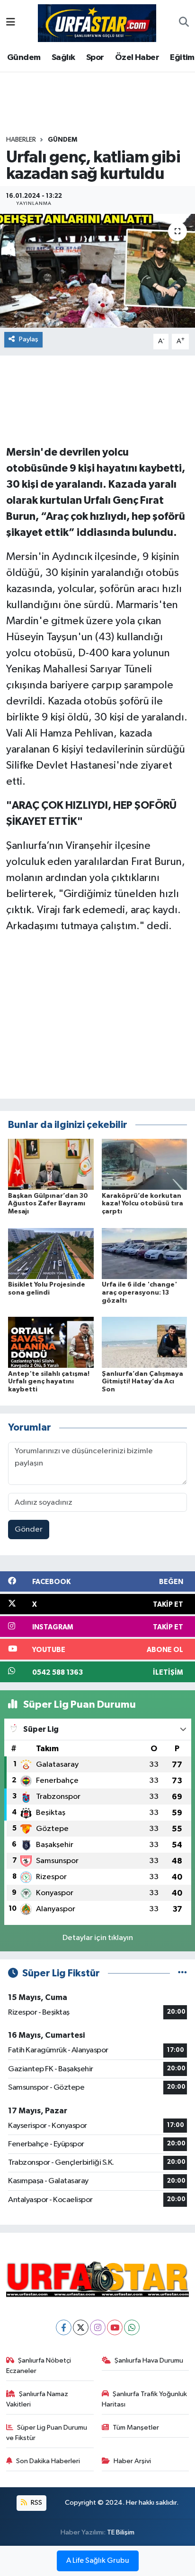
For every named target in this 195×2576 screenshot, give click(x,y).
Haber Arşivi (132, 2461)
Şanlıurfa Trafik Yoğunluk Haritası (145, 2399)
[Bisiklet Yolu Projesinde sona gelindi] (51, 1253)
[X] (81, 2327)
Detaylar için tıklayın (98, 1938)
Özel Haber (137, 58)
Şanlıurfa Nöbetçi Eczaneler (39, 2366)
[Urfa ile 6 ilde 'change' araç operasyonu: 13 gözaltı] (145, 1253)
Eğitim (182, 58)
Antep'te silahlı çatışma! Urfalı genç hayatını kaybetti (49, 1382)
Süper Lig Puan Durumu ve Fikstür (47, 2433)
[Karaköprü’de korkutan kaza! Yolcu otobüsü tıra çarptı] (145, 1164)
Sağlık (63, 58)
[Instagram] (98, 2327)
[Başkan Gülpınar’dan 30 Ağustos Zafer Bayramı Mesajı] (51, 1164)
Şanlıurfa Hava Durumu (149, 2360)
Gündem (24, 58)
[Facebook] (64, 2327)
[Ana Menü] (11, 23)
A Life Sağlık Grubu (98, 2561)
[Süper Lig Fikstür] (182, 1973)
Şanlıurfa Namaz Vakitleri (37, 2399)
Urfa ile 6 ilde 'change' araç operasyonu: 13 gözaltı (139, 1293)
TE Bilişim (121, 2532)
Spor (95, 58)
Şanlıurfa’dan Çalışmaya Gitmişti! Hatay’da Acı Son (142, 1382)
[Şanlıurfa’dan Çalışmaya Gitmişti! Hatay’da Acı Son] (145, 1342)
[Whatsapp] (132, 2327)
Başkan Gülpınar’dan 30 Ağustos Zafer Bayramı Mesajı (48, 1204)
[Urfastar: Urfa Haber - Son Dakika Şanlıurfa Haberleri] (97, 22)
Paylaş (29, 339)
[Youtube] (115, 2327)
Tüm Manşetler (136, 2428)
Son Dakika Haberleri (48, 2461)
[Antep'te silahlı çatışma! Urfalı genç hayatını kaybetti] (51, 1342)
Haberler (21, 140)
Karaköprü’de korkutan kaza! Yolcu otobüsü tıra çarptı (142, 1204)
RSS (36, 2503)
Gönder (29, 1529)
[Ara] (184, 23)
